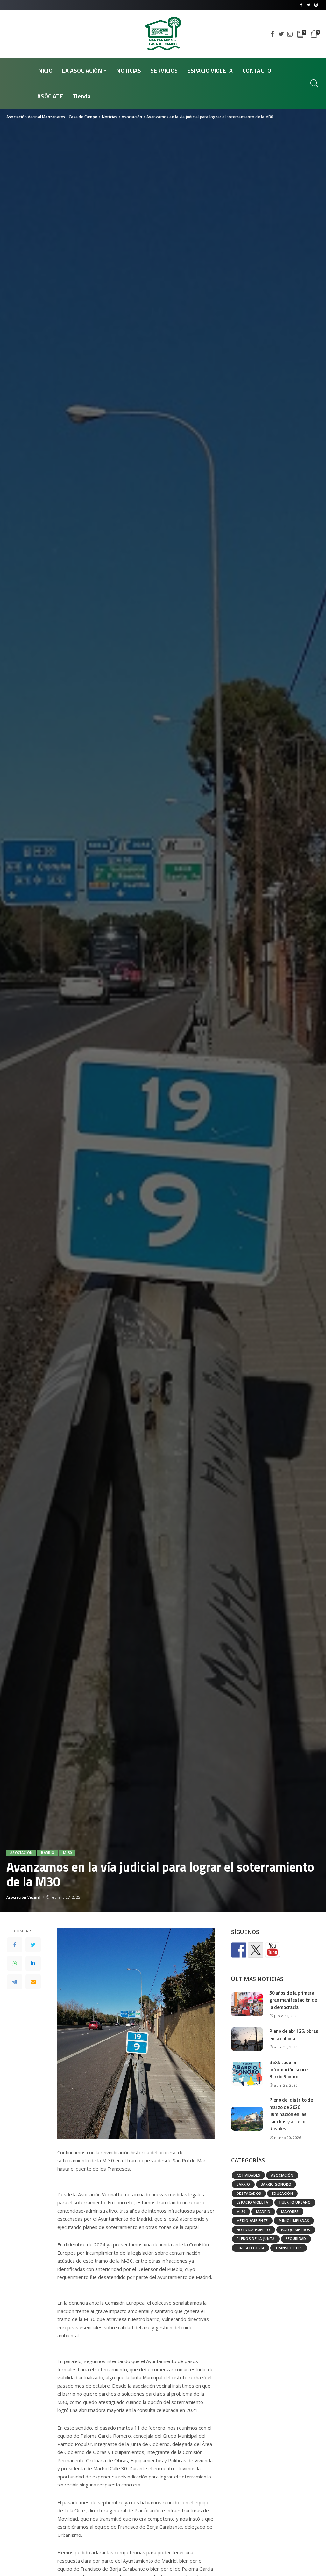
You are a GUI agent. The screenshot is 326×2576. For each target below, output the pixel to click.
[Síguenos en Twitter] (256, 1950)
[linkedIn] (33, 1963)
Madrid (263, 2211)
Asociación (21, 1853)
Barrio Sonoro (276, 2184)
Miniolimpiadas (294, 2220)
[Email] (33, 1982)
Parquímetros (296, 2230)
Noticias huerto (253, 2230)
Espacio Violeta (252, 2202)
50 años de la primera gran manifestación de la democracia (293, 2000)
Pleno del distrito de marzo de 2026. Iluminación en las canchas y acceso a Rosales (291, 2114)
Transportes (289, 2248)
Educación (282, 2193)
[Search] (315, 84)
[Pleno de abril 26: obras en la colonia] (247, 2039)
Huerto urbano (295, 2202)
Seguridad (296, 2239)
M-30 (67, 1853)
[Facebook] (15, 1945)
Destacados (249, 2193)
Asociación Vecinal (24, 1897)
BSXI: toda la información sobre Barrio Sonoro (288, 2069)
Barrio (48, 1853)
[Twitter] (33, 1945)
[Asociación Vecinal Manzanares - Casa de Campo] (163, 34)
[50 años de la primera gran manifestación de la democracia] (247, 2004)
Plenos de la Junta (256, 2239)
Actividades (248, 2175)
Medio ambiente (252, 2220)
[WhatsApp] (15, 1963)
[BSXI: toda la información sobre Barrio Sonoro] (247, 2074)
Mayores (290, 2211)
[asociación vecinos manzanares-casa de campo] (273, 1950)
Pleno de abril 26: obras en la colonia (294, 2035)
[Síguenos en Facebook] (239, 1950)
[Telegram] (15, 1982)
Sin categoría (250, 2248)
